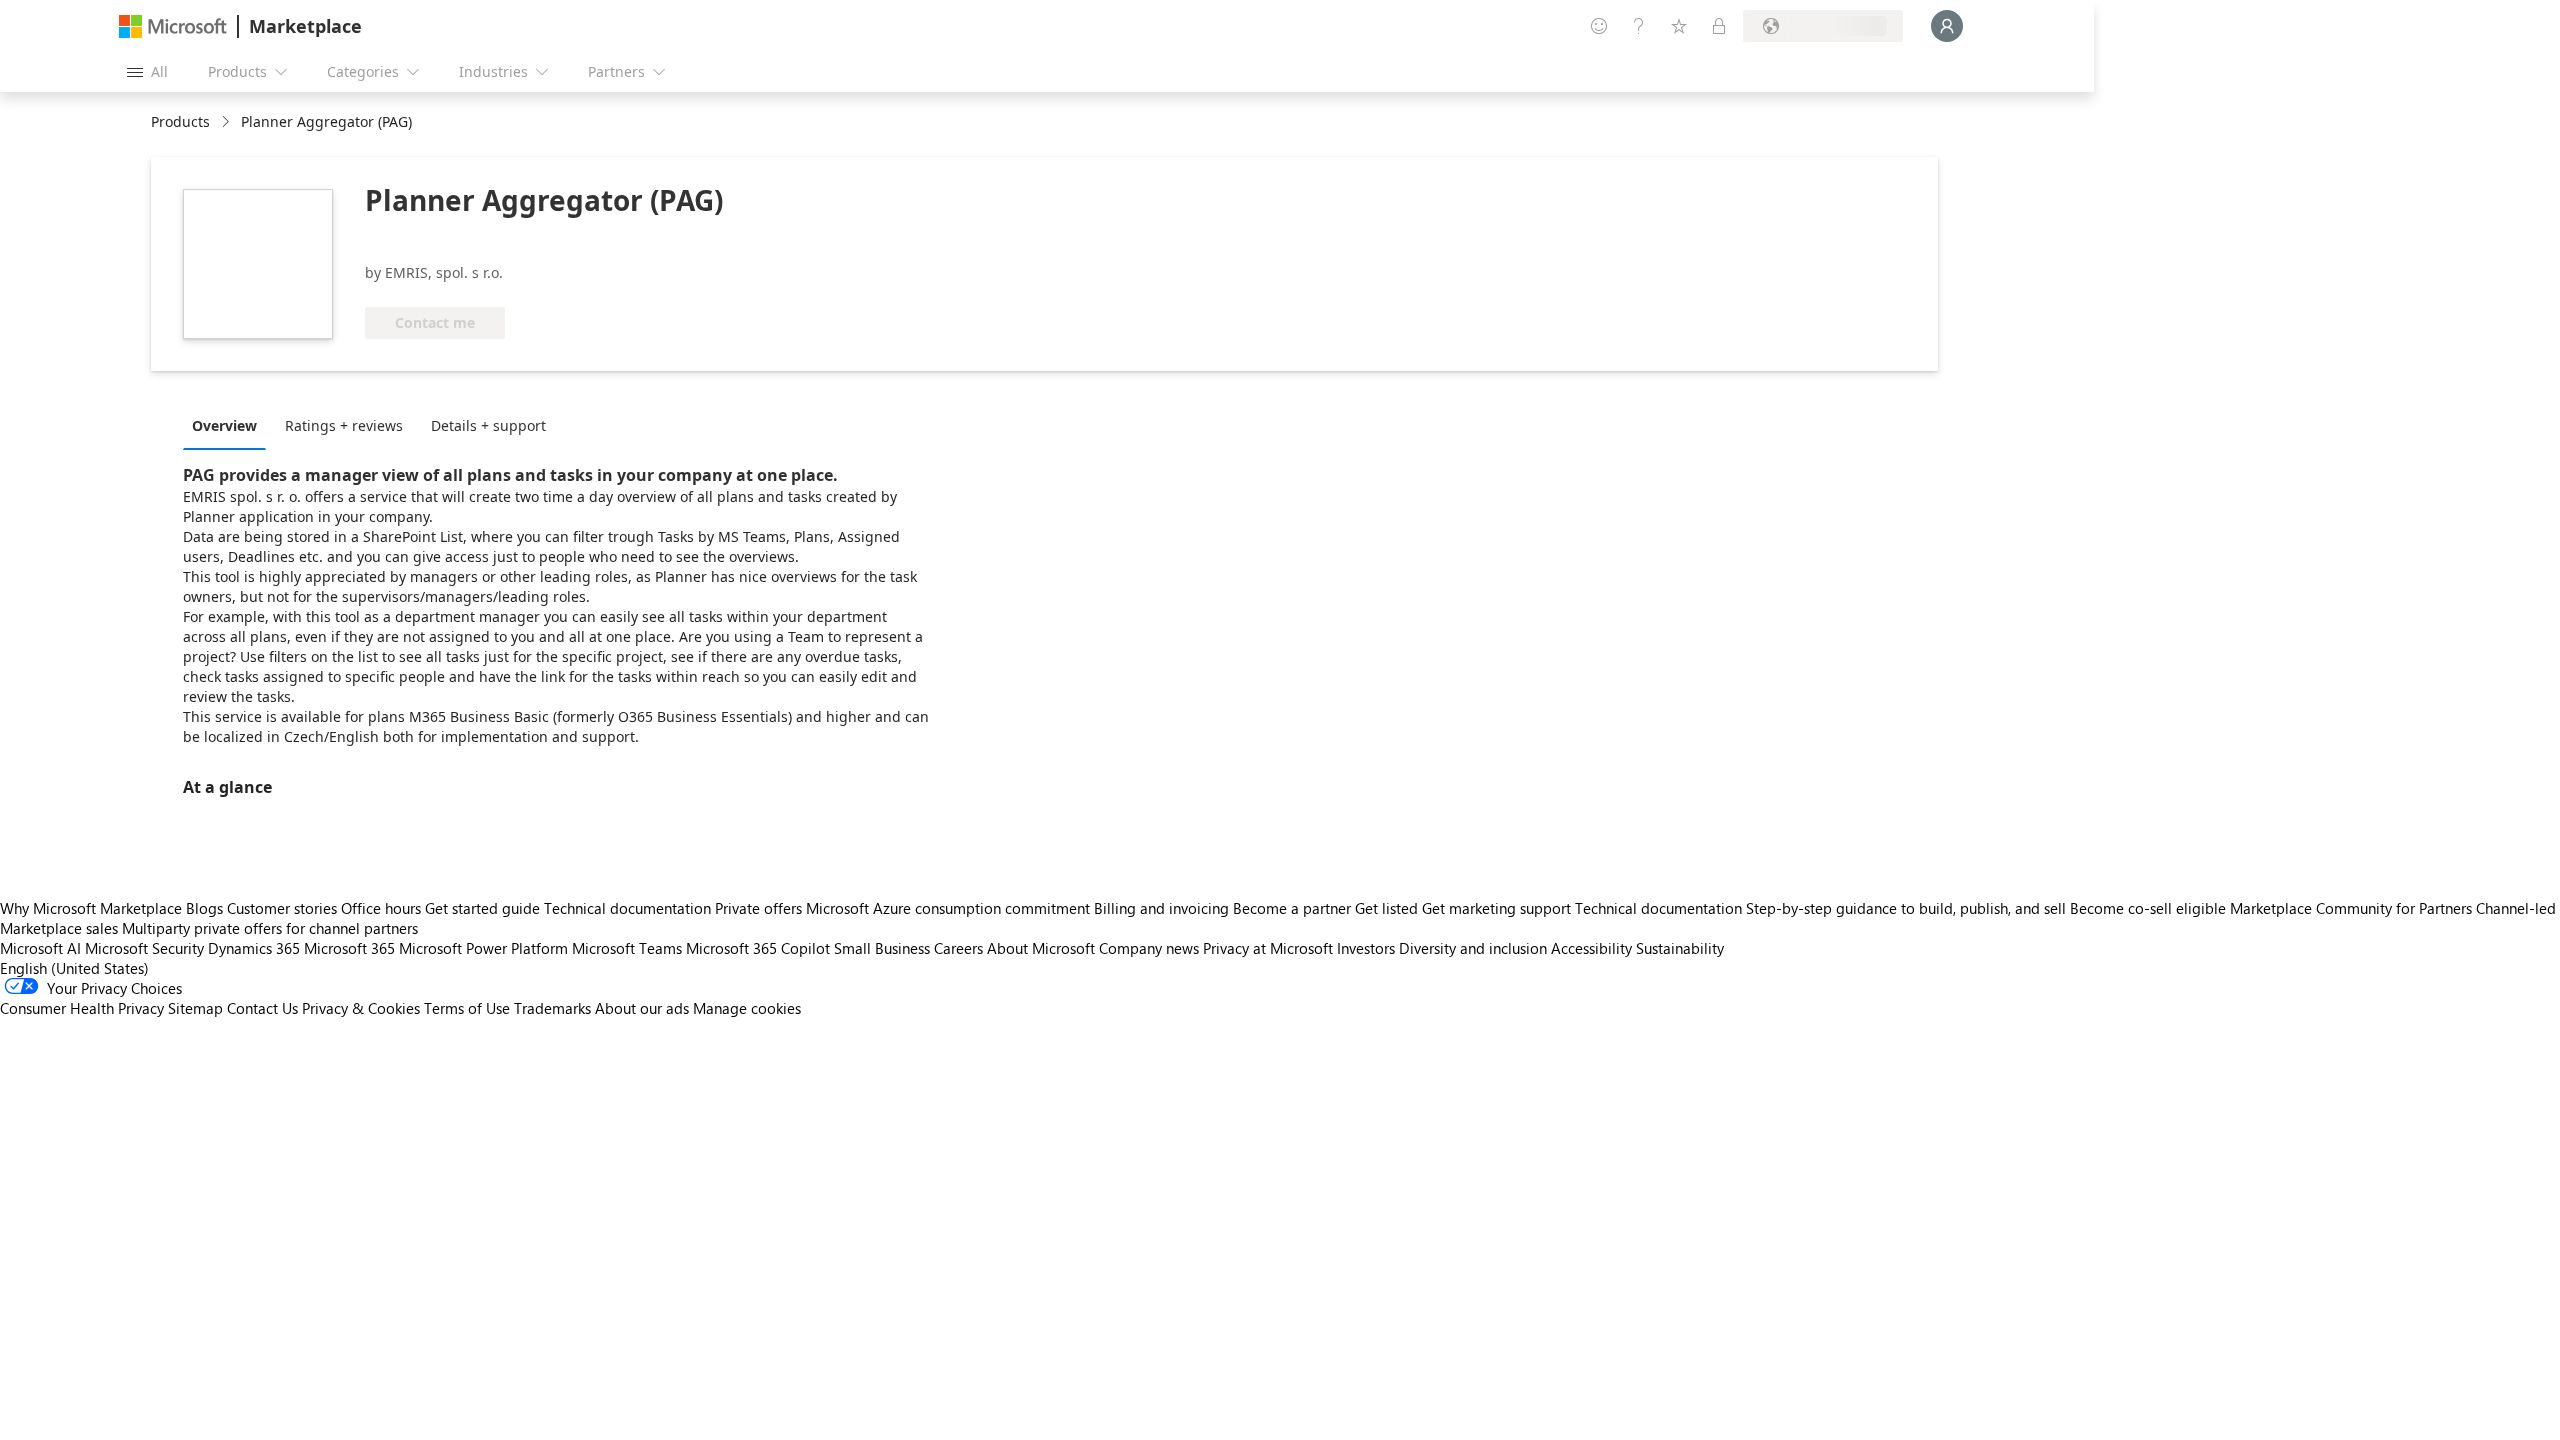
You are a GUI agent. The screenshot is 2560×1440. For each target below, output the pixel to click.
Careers (958, 948)
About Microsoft (1041, 948)
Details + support (488, 425)
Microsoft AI (40, 948)
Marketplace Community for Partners (2351, 908)
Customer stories (282, 908)
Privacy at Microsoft (1268, 948)
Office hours (381, 908)
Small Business (882, 948)
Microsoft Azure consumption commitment (950, 908)
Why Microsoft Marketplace (91, 908)
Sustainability (1680, 948)
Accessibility (1591, 948)
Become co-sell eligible (2148, 908)
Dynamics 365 (254, 948)
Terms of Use (467, 1008)
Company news (1149, 948)
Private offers (758, 908)
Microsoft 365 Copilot (758, 948)
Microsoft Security (144, 948)
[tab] (229, 425)
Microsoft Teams (627, 948)
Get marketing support (1496, 908)
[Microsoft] (173, 26)
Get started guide (482, 908)
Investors (1366, 948)
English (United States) (74, 968)
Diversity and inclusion (1473, 948)
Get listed (1386, 908)
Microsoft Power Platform (483, 948)
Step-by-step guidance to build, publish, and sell (1906, 908)
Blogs (204, 908)
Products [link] (180, 121)
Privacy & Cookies (361, 1008)
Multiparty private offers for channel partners (270, 928)
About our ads (642, 1008)
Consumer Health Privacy (82, 1008)
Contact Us (262, 1008)
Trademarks (552, 1008)
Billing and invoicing (1161, 908)
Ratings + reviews (344, 425)
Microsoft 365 (349, 948)
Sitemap (195, 1008)
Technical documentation (627, 908)
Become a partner (1292, 908)
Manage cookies (747, 1008)
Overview (224, 425)
